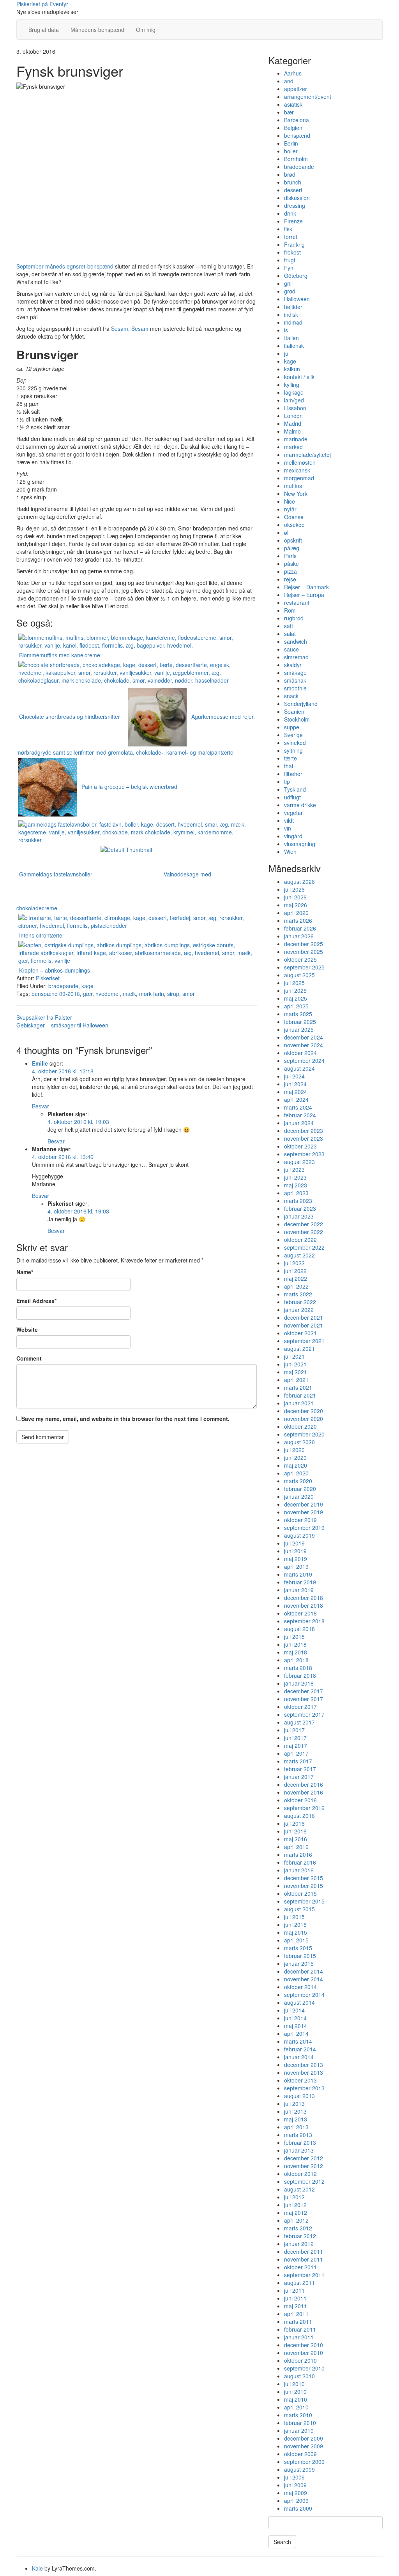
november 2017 (304, 1699)
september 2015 (304, 1901)
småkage (295, 673)
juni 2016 (295, 1831)
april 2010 (296, 2407)
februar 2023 (300, 1208)
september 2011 (304, 2275)
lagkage (294, 392)
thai (289, 766)
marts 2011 (298, 2321)
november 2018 (304, 1605)
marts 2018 (298, 1668)
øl (286, 532)
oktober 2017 (300, 1707)
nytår (290, 509)
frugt (290, 260)
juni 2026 (295, 897)
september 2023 (304, 1154)
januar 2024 (299, 1123)
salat (290, 634)
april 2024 (296, 1099)
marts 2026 (298, 920)
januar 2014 (299, 2057)
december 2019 (304, 1504)
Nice (290, 501)
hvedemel (108, 994)
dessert (293, 190)
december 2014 (304, 1971)
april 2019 (296, 1566)
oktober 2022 (300, 1240)
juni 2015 (295, 1925)
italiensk (294, 346)
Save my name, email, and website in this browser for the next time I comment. (125, 1419)
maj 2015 (296, 1932)
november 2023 (304, 1138)
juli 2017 (294, 1730)
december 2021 (304, 1317)
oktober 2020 (300, 1426)
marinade (296, 439)
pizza (290, 571)
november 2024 (304, 1045)
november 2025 (304, 952)
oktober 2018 (300, 1613)
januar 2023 (299, 1216)
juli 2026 (294, 889)
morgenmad (299, 478)
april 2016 (296, 1847)
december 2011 (304, 2251)
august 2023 (299, 1162)
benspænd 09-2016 (56, 994)
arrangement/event (308, 97)
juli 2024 (294, 1076)
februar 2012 (300, 2236)
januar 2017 (299, 1777)
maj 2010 (296, 2399)
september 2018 (304, 1621)
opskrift (293, 540)
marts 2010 (298, 2415)
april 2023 (296, 1193)
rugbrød (294, 618)
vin (288, 828)
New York (296, 493)
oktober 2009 (300, 2454)
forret (291, 237)
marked (293, 447)
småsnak (295, 680)
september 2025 (304, 967)
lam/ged (294, 400)
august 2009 (299, 2469)
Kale (37, 2568)
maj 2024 (296, 1092)
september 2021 (304, 1341)
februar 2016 (300, 1862)
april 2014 (296, 2033)
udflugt (292, 797)
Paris (290, 556)
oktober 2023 (300, 1146)
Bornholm (296, 159)
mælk (129, 994)
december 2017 (304, 1691)
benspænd (297, 135)
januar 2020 (299, 1496)
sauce (291, 649)
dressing (295, 205)
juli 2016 (294, 1823)
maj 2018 (296, 1652)
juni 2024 (295, 1084)
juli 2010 (294, 2384)
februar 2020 (300, 1489)
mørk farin (152, 994)
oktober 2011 (300, 2267)
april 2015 (296, 1940)
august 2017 (299, 1722)
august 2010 (299, 2376)
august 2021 (299, 1349)
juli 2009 (294, 2477)
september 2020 (304, 1434)
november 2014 (304, 1979)
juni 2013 (295, 2111)
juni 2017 (295, 1738)
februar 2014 (300, 2049)
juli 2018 (294, 1637)
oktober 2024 (300, 1053)
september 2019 (304, 1528)
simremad (296, 657)
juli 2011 (294, 2290)
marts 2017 (298, 1761)
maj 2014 (296, 2026)
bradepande (63, 986)
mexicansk (297, 470)
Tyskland (295, 789)
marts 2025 (298, 1014)
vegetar (293, 813)
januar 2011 (299, 2337)
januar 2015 (299, 1963)
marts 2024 (298, 1107)
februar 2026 (300, 928)
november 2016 (304, 1792)
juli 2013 (294, 2104)
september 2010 (304, 2368)
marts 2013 (298, 2135)
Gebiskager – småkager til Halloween (62, 1025)
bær (289, 112)
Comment (29, 1358)
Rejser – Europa (304, 595)
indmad (293, 322)
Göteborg (296, 276)
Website (27, 1329)
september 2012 (304, 2181)
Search (282, 2542)
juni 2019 (295, 1551)
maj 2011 (296, 2306)
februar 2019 (300, 1582)
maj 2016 (296, 1839)
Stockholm (297, 719)
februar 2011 (300, 2329)
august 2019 (299, 1535)
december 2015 (304, 1878)
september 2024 (304, 1061)
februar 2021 (300, 1395)
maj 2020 (296, 1465)
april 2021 (296, 1380)
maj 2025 (296, 998)
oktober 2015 (300, 1893)
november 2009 (304, 2446)
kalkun (292, 369)
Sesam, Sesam (130, 328)
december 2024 (304, 1037)
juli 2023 (294, 1169)
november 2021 (304, 1325)
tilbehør (293, 774)
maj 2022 (296, 1278)
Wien (290, 852)
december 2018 (304, 1598)
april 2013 (296, 2127)
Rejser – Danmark (306, 587)
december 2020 (304, 1411)
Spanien (294, 711)
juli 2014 (294, 2010)
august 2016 (299, 1816)
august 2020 (299, 1442)
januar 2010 (299, 2430)
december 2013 (304, 2065)
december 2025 (304, 944)
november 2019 (304, 1512)
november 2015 (304, 1886)
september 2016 (304, 1808)
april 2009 (296, 2500)
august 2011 (299, 2283)
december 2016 (304, 1784)
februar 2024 (300, 1115)
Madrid (293, 423)
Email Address (36, 1301)
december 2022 (304, 1224)
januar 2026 (299, 936)
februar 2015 (300, 1956)
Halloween (297, 299)
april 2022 (296, 1286)
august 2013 (299, 2096)
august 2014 (299, 2002)
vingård (293, 836)
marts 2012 (298, 2228)
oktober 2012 (300, 2174)
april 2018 (296, 1660)
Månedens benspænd (97, 30)
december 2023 (304, 1131)
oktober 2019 (300, 1520)
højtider (293, 307)
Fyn (289, 268)
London (293, 416)
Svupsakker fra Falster (44, 1017)
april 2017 (296, 1753)
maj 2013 (296, 2119)
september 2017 (304, 1714)
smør (189, 994)
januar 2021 (299, 1403)
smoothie (295, 688)
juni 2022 (295, 1271)
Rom (290, 610)
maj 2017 (296, 1745)
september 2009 (304, 2462)
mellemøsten (300, 462)
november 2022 (304, 1232)
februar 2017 (300, 1769)
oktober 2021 (300, 1333)
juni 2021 (295, 1364)
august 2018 (299, 1629)
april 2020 (296, 1473)
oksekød (294, 525)
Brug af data (44, 30)
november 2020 (304, 1419)
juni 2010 (295, 2392)
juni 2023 (295, 1177)
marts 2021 (298, 1387)
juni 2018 (295, 1644)
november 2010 (304, 2353)
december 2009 (304, 2438)
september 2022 (304, 1247)
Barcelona (297, 120)
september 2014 (304, 1995)
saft (289, 626)
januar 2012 (299, 2244)
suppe (292, 727)
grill (288, 283)
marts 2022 (298, 1294)
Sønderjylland (301, 704)
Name (25, 1272)
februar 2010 (300, 2423)
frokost (292, 252)
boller (291, 151)
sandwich (296, 641)
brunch (293, 182)
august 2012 (299, 2189)
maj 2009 (296, 2493)
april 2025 (296, 1006)
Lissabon (295, 408)
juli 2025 (294, 983)
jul (287, 353)
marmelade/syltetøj (307, 455)
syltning (293, 750)
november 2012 (304, 2166)
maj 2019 (296, 1559)
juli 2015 (294, 1917)
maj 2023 (296, 1185)
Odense (294, 517)
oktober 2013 (300, 2080)
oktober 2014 (300, 1987)
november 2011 (304, 2259)
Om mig (146, 30)
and (289, 81)
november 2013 (304, 2072)
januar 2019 (299, 1590)
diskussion (297, 198)
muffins (293, 486)
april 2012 (296, 2220)
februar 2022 (300, 1302)
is (286, 330)
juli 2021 (294, 1356)
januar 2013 (299, 2150)
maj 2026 (296, 905)
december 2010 (304, 2345)
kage (87, 986)
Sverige (293, 735)
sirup (173, 994)
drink (290, 213)
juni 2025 (295, 990)
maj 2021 (296, 1372)
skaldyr (293, 665)
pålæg (292, 548)
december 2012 (304, 2158)
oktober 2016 (300, 1800)
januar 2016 (299, 1870)
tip (287, 781)
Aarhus (293, 73)
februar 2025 (300, 1022)
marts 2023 (298, 1201)
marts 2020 (298, 1481)
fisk (288, 229)
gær (88, 994)
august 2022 (299, 1255)
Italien (291, 338)
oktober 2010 (300, 2360)
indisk (291, 314)
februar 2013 (300, 2142)
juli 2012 (294, 2197)
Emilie (40, 1063)
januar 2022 (299, 1310)
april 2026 (296, 913)
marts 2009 (298, 2508)
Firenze (293, 221)
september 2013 (304, 2088)
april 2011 (296, 2314)
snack (291, 696)
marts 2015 (298, 1948)
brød (290, 174)
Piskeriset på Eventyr (42, 4)
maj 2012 (296, 2213)
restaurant (297, 602)
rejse (290, 579)
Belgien (293, 128)
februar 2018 (300, 1675)
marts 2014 (298, 2041)
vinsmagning (300, 844)
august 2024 (299, 1068)
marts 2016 (298, 1854)
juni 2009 (295, 2485)
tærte (290, 758)
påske (291, 564)
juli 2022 (294, 1263)
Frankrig (294, 244)
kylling (292, 385)
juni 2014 (295, 2018)
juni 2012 (295, 2205)
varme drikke (300, 805)
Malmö (292, 431)
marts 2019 (298, 1574)
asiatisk (293, 104)
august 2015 (299, 1909)
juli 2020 (294, 1450)
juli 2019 (294, 1543)
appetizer (296, 89)
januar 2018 (299, 1683)
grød (290, 291)
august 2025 (299, 975)
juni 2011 (295, 2298)
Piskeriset (48, 978)
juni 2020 (295, 1457)
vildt (289, 820)
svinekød (295, 743)
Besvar (41, 1106)
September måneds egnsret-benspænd (65, 266)
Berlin (291, 143)
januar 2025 (299, 1029)
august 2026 (299, 881)
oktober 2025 (300, 959)
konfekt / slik (299, 377)
